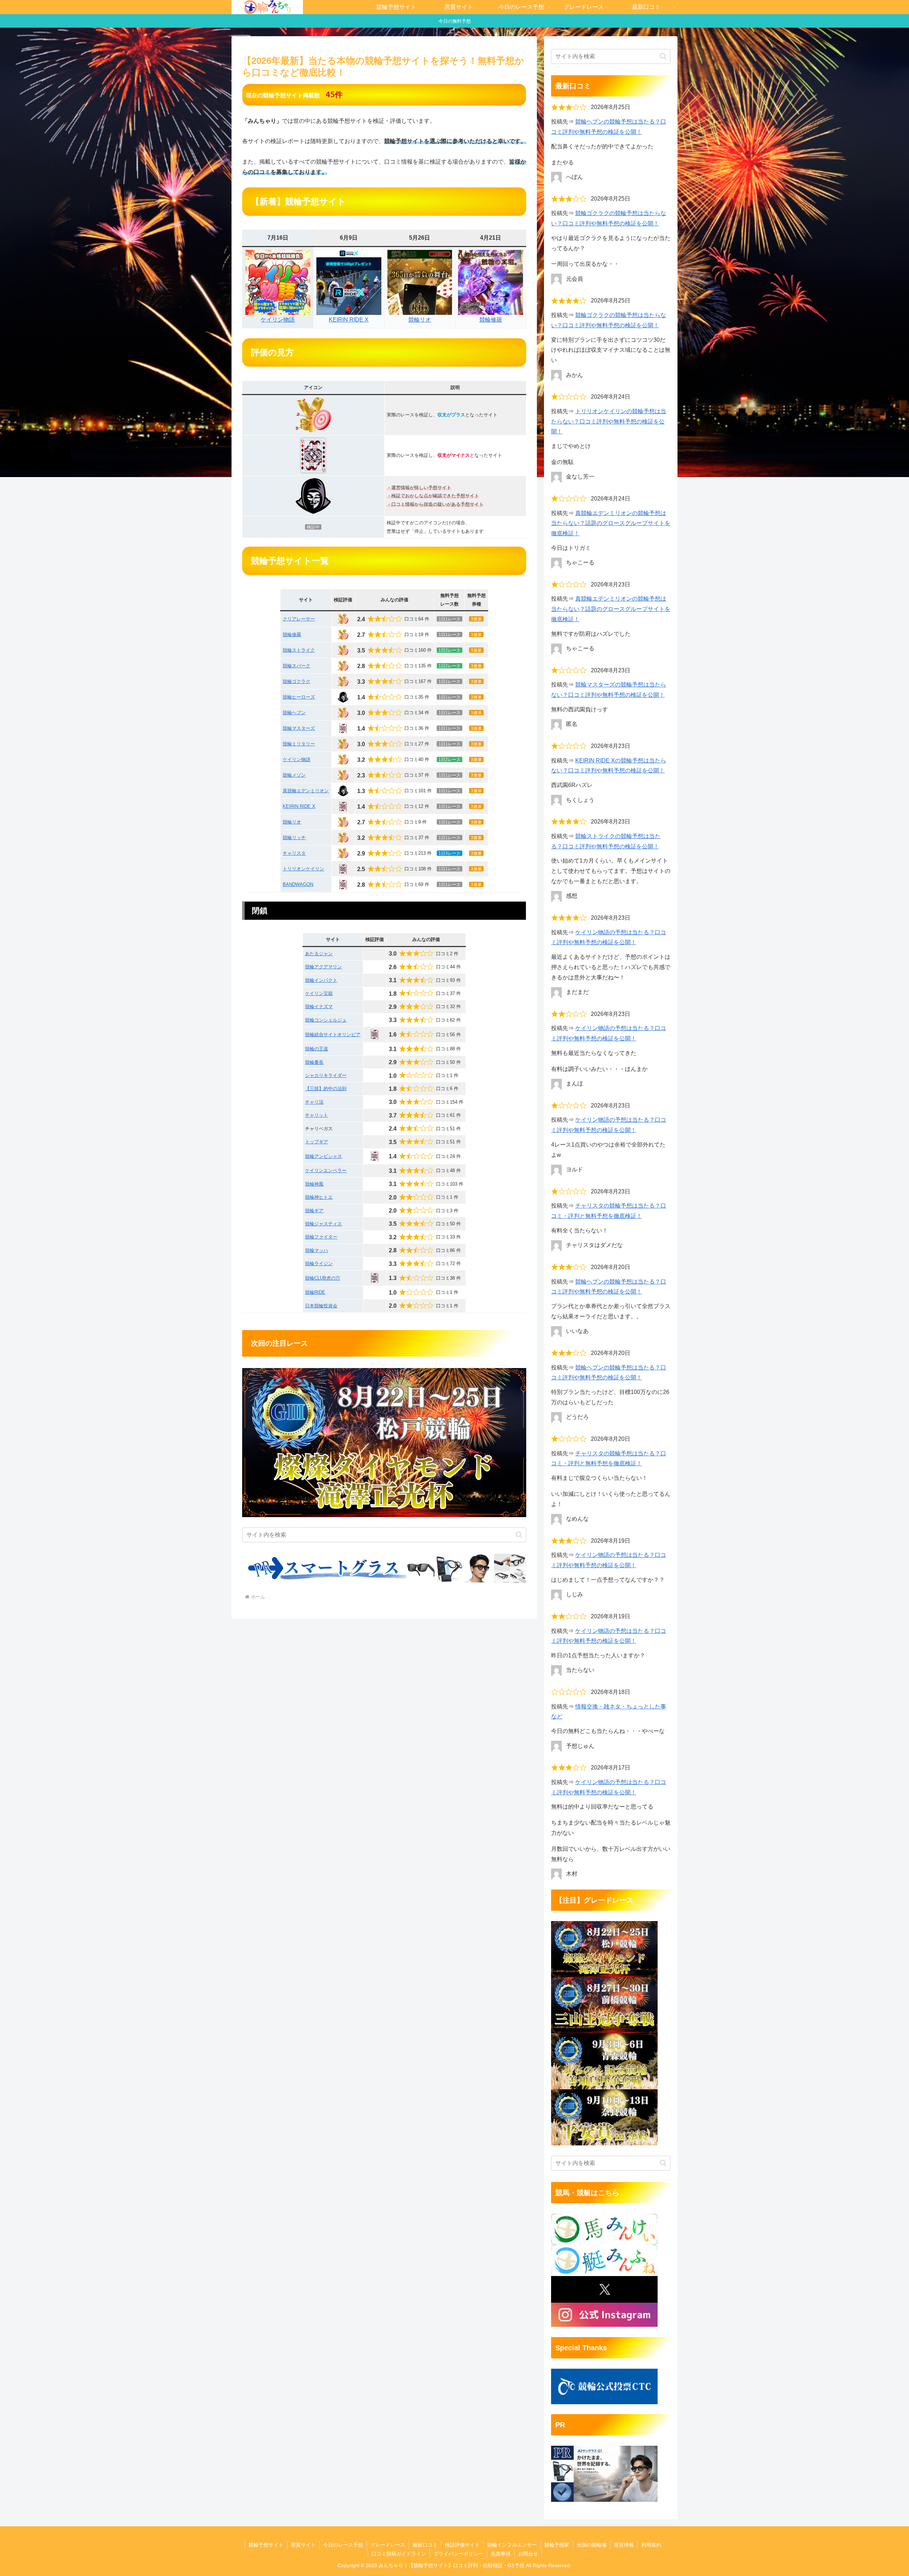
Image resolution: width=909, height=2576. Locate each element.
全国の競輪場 (592, 2545)
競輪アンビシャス (323, 1156)
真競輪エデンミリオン (306, 791)
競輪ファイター (321, 1237)
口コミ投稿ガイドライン (399, 2554)
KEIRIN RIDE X (349, 320)
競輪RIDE (315, 1292)
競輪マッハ (317, 1250)
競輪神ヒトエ (319, 1197)
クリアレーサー (299, 619)
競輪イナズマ (319, 1007)
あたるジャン (319, 954)
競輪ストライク (299, 650)
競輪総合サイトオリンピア (333, 1035)
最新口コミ (425, 2545)
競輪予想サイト (266, 2545)
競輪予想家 (557, 2545)
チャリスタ (294, 853)
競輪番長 (314, 1062)
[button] (519, 1535)
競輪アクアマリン (323, 967)
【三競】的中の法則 (326, 1089)
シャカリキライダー (326, 1075)
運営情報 (624, 2545)
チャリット (317, 1115)
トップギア (317, 1142)
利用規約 (651, 2545)
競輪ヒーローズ (299, 697)
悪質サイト (303, 2545)
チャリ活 (314, 1102)
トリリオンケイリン (303, 869)
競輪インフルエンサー (512, 2545)
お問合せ (528, 2554)
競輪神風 (314, 1184)
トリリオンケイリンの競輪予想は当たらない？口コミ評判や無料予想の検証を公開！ (609, 422)
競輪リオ (420, 320)
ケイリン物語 (278, 320)
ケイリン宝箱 (319, 993)
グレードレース (388, 2545)
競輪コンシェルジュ (326, 1020)
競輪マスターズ (299, 728)
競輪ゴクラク (296, 681)
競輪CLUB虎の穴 (323, 1278)
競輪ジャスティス (323, 1224)
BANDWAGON (298, 884)
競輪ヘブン (294, 713)
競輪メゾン (294, 775)
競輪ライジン (319, 1264)
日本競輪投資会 (321, 1306)
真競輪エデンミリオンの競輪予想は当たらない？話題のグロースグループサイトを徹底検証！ (611, 523)
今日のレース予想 (343, 2545)
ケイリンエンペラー (326, 1171)
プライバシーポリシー (458, 2554)
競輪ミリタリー (299, 744)
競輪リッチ (294, 838)
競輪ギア (314, 1211)
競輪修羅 (491, 320)
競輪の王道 (317, 1049)
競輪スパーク (296, 666)
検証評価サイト (462, 2545)
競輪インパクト (321, 980)
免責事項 (501, 2554)
